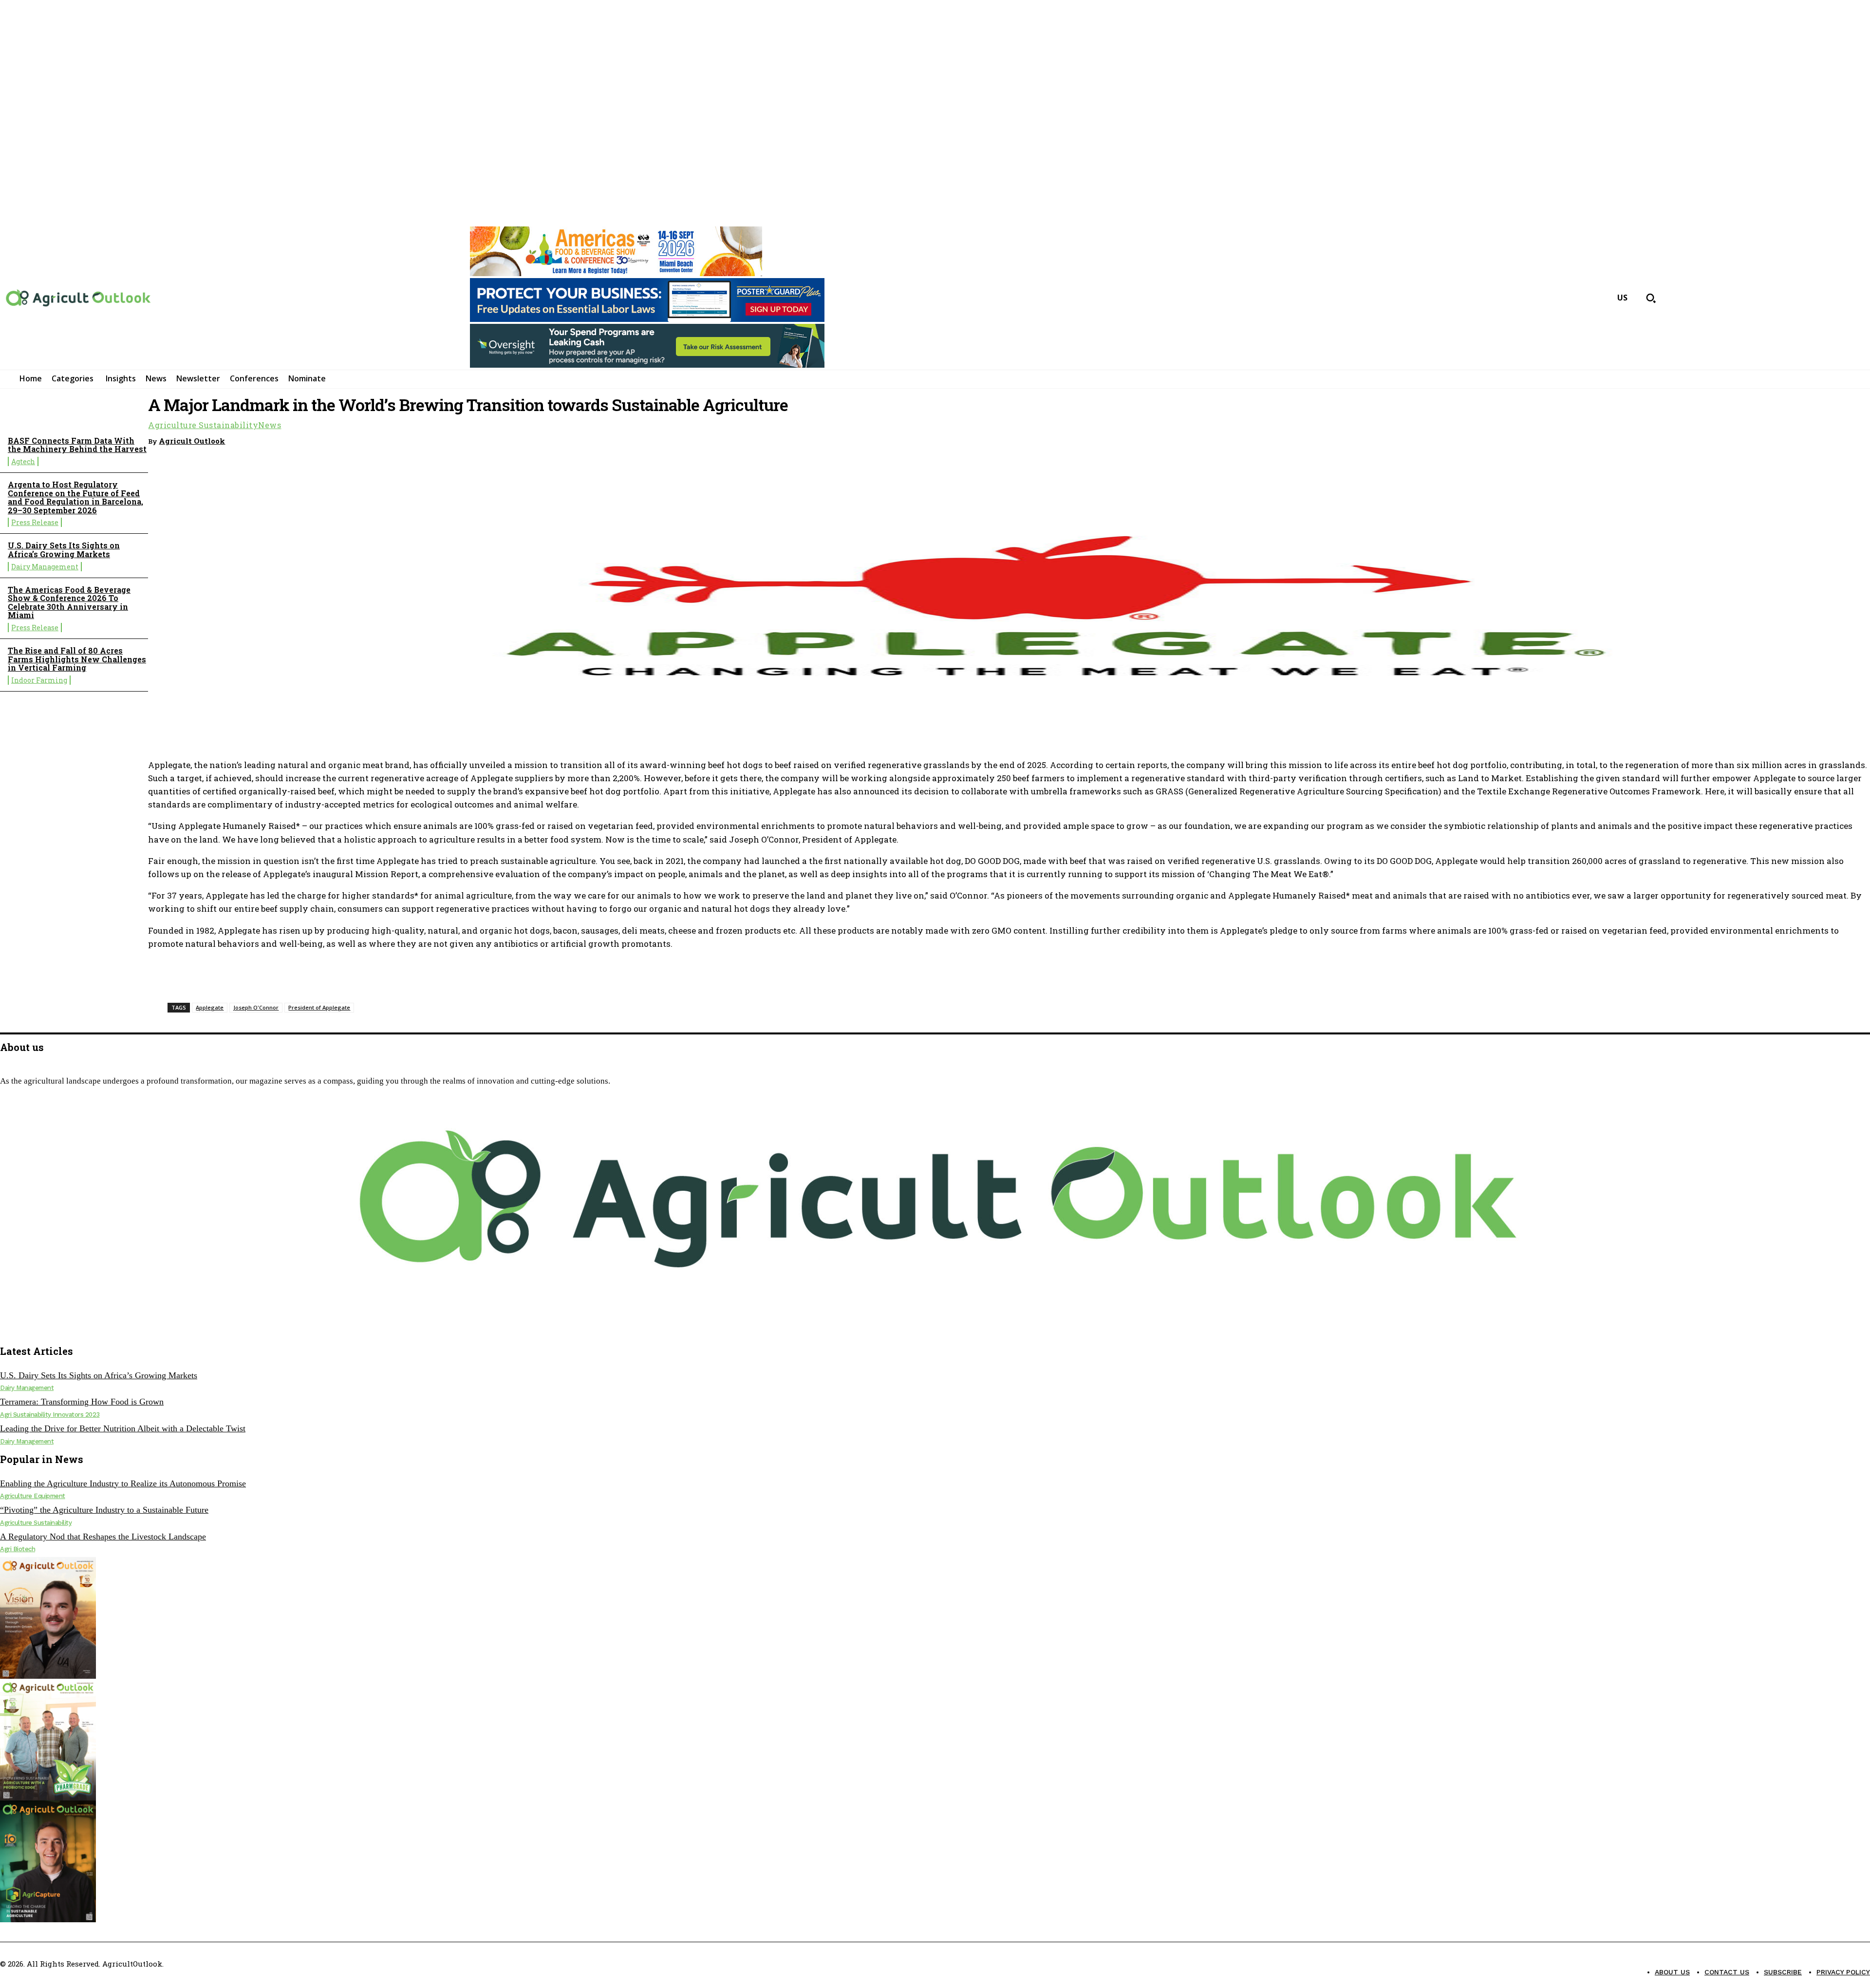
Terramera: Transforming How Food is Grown (82, 1402)
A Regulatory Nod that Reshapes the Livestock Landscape (103, 1537)
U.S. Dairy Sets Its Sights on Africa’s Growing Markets (64, 550)
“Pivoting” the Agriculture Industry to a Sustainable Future (104, 1510)
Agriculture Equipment (33, 1496)
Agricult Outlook (192, 441)
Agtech (23, 461)
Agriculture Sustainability (203, 425)
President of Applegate (319, 1007)
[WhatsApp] (1783, 439)
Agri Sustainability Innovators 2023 (50, 1415)
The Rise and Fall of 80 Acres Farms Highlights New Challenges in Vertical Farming (77, 659)
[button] (1651, 298)
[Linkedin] (1818, 439)
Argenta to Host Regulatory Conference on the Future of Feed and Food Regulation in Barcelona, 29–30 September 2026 (75, 497)
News (270, 425)
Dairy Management (45, 567)
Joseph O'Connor (256, 1007)
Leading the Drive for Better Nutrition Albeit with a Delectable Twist (123, 1428)
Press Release (35, 522)
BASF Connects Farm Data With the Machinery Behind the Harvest (77, 445)
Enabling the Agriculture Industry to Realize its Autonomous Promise (123, 1483)
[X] (26, 1328)
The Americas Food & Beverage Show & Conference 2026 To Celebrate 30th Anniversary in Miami (69, 602)
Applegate (210, 1007)
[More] (1853, 439)
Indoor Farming (39, 680)
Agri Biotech (18, 1549)
